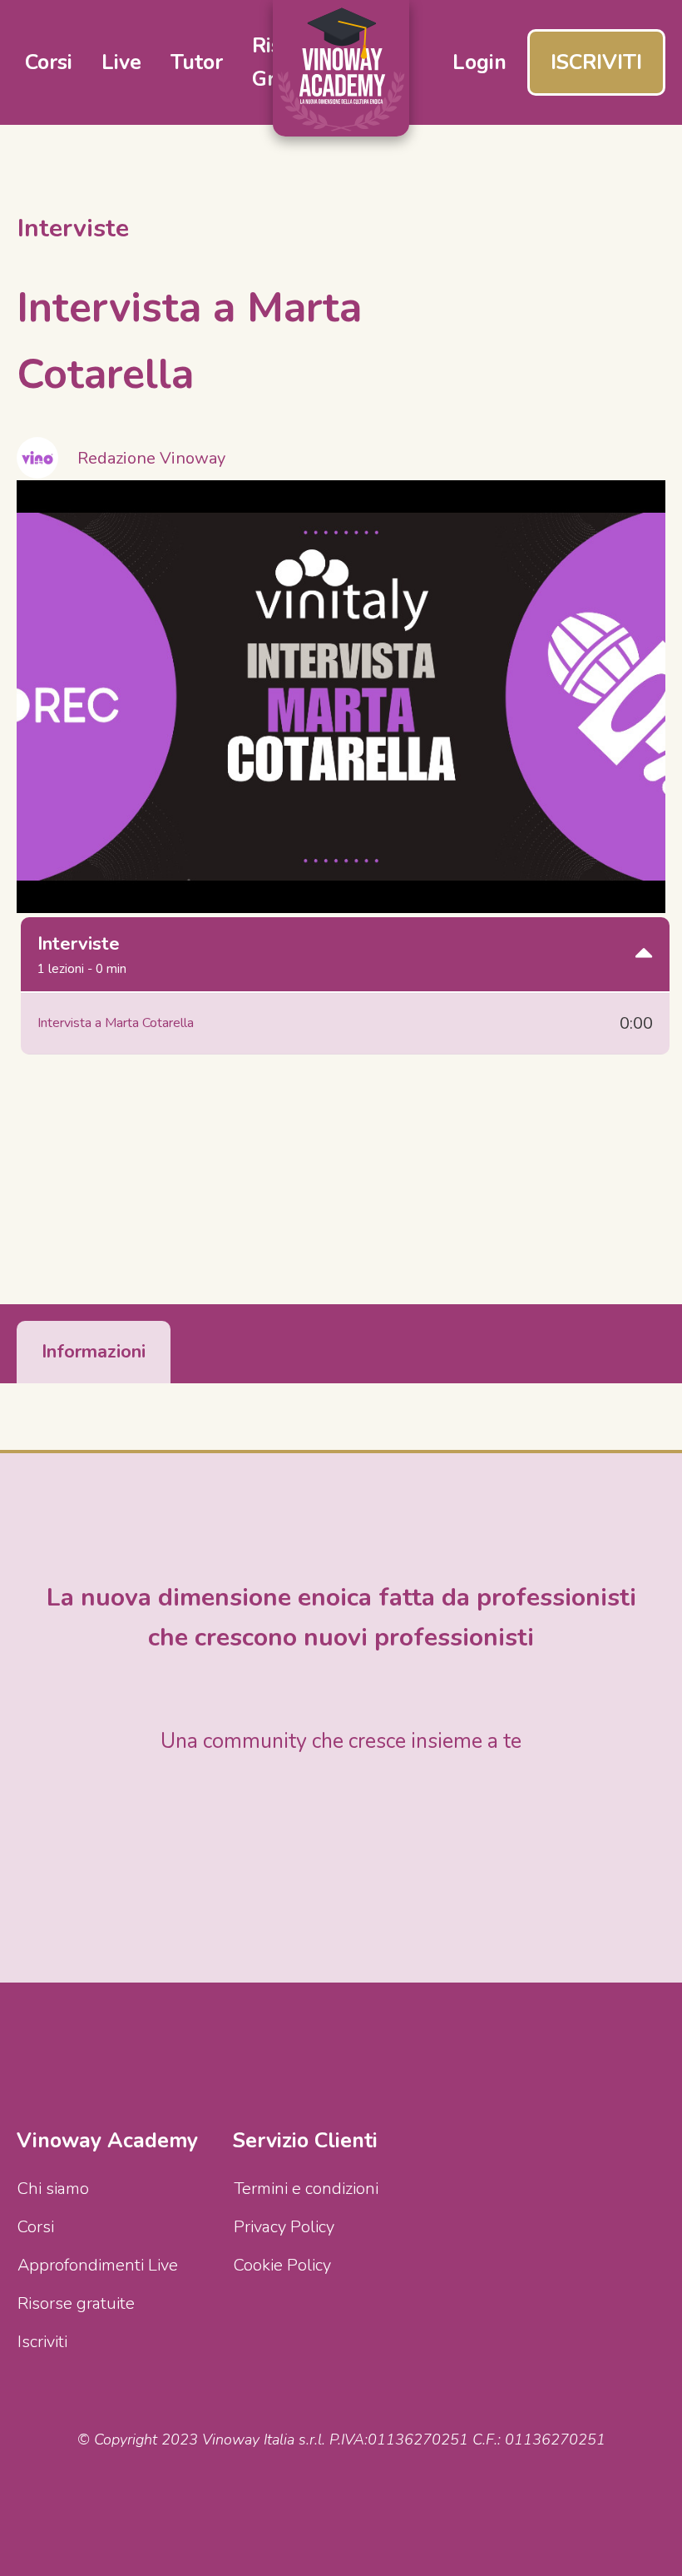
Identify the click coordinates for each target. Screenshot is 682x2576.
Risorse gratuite (76, 2303)
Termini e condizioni (306, 2189)
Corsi (36, 2227)
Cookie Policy (282, 2265)
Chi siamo (53, 2189)
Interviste (73, 228)
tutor (197, 62)
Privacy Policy (284, 2227)
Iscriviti (42, 2342)
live (121, 62)
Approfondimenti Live (98, 2265)
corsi (49, 62)
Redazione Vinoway (151, 458)
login (479, 62)
